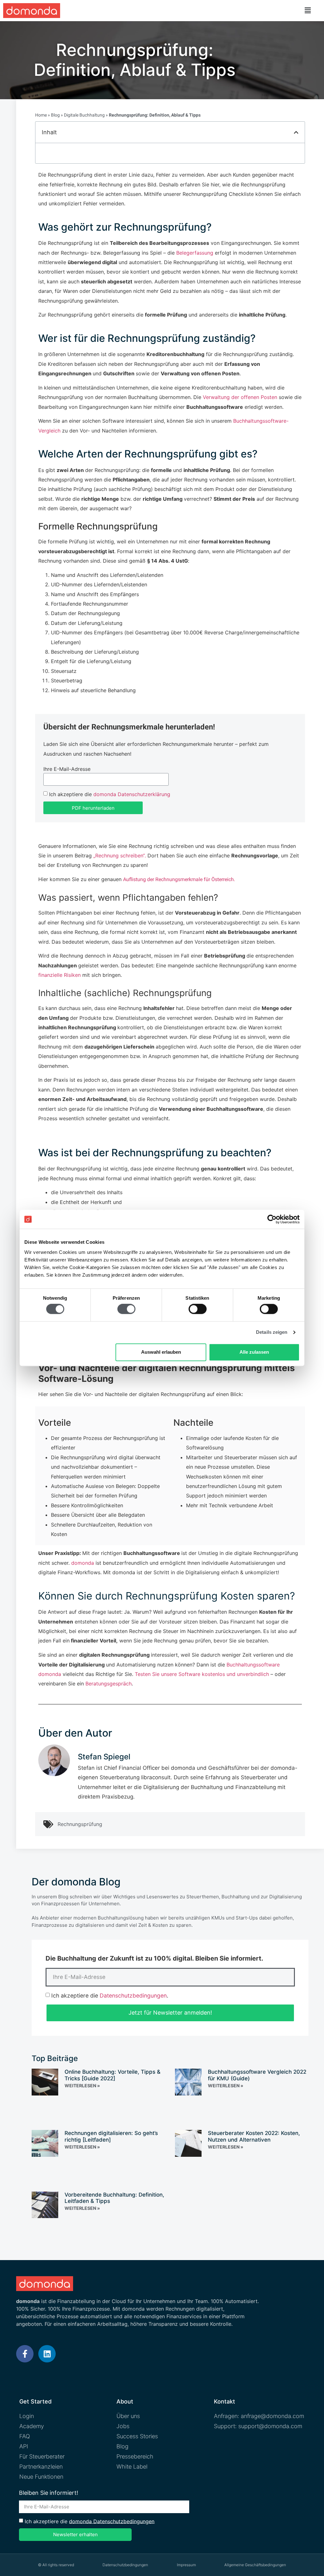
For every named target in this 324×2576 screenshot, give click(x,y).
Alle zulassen (254, 1352)
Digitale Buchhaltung (84, 115)
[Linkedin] (47, 2354)
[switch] (126, 1309)
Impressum (186, 2565)
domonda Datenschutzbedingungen (112, 2521)
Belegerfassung (194, 253)
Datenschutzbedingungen (133, 1995)
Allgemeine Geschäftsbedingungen (255, 2565)
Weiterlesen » (82, 2086)
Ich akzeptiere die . (110, 1995)
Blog (55, 115)
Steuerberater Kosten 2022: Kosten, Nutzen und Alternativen (254, 2136)
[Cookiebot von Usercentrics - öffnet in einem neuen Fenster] (272, 1219)
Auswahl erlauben (161, 1352)
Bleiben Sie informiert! (49, 2493)
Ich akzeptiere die (110, 794)
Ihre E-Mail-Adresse (67, 769)
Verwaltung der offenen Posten (239, 397)
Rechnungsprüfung (80, 1824)
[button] (308, 10)
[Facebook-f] (25, 2354)
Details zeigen (272, 1332)
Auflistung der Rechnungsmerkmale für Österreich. (179, 879)
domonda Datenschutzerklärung (132, 794)
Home (41, 115)
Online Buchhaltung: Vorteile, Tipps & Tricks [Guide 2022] (112, 2075)
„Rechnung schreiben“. (120, 856)
